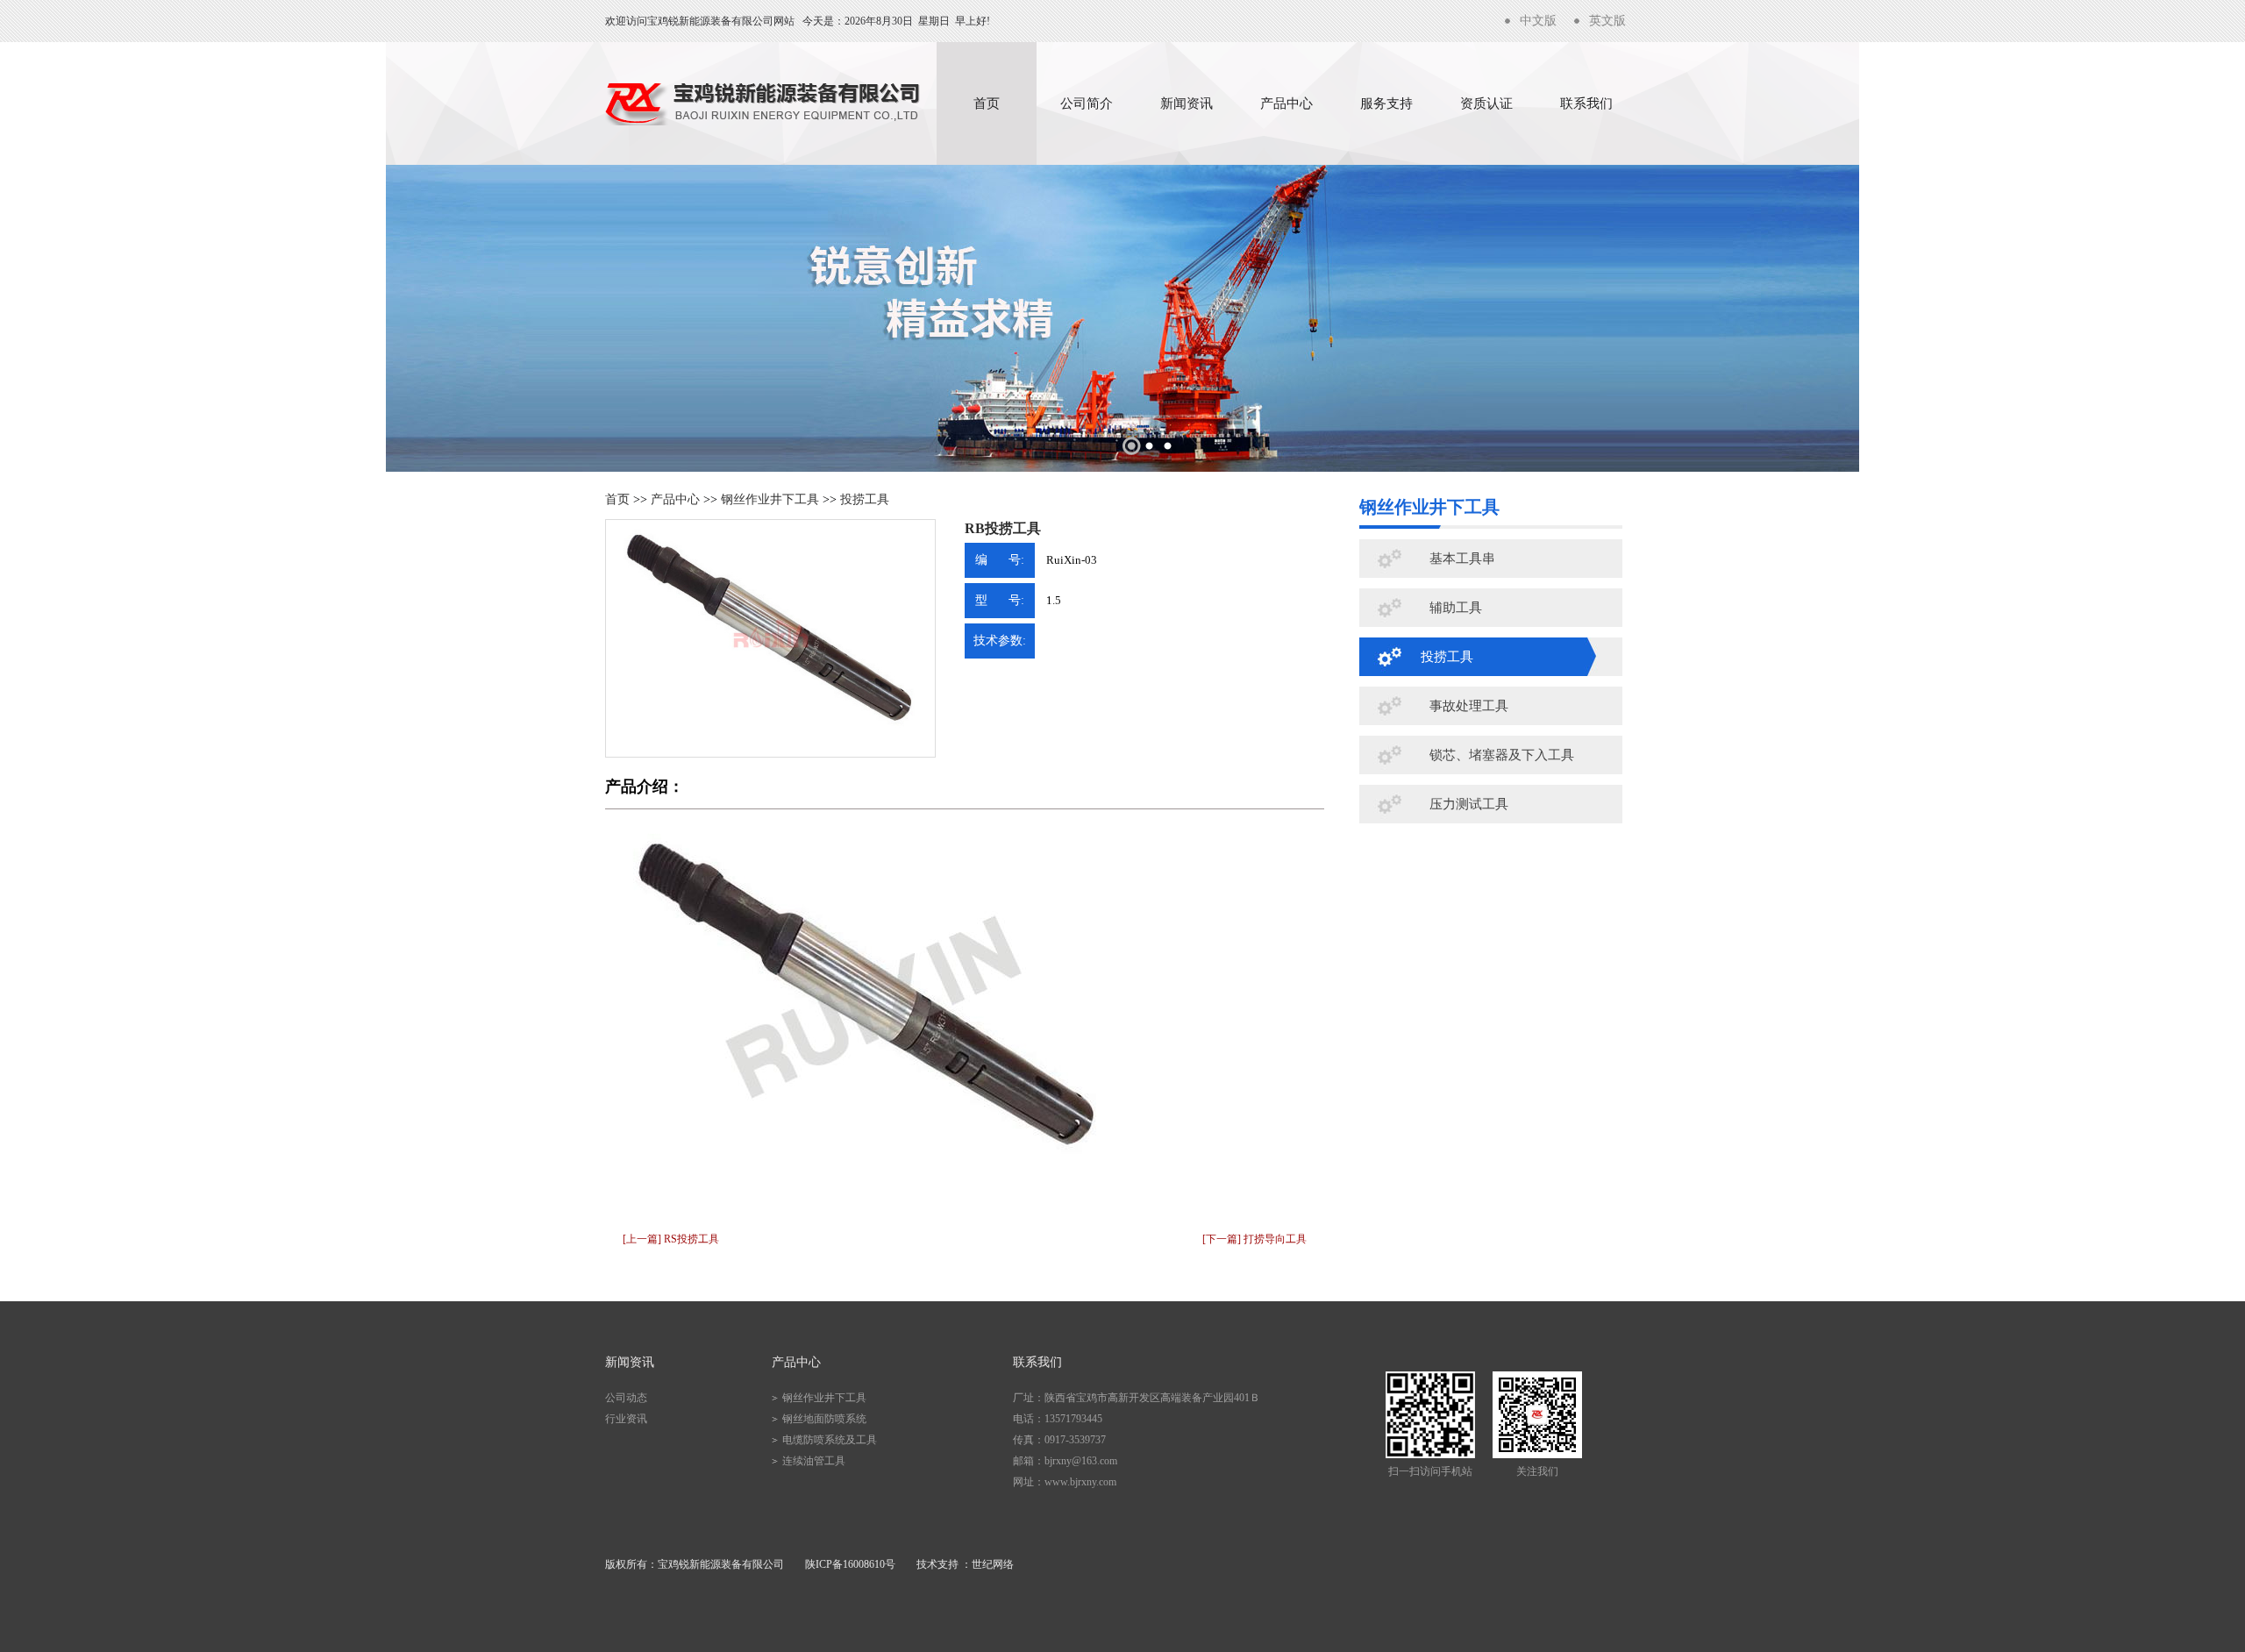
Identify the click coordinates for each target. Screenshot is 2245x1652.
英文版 (1607, 21)
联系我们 (1586, 103)
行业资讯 (626, 1419)
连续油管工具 (814, 1461)
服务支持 (1386, 103)
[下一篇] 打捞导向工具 (1254, 1239)
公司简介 (1087, 103)
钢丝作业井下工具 (770, 499)
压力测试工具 (1469, 804)
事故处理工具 (1469, 706)
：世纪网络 (987, 1564)
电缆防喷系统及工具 (830, 1440)
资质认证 (1486, 103)
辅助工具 (1456, 608)
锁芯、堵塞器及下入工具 (1502, 755)
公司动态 (626, 1398)
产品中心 (1286, 103)
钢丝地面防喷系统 (824, 1419)
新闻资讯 (1187, 103)
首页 (987, 103)
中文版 (1538, 21)
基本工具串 (1462, 559)
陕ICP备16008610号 (850, 1564)
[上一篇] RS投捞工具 (671, 1239)
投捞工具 (865, 499)
